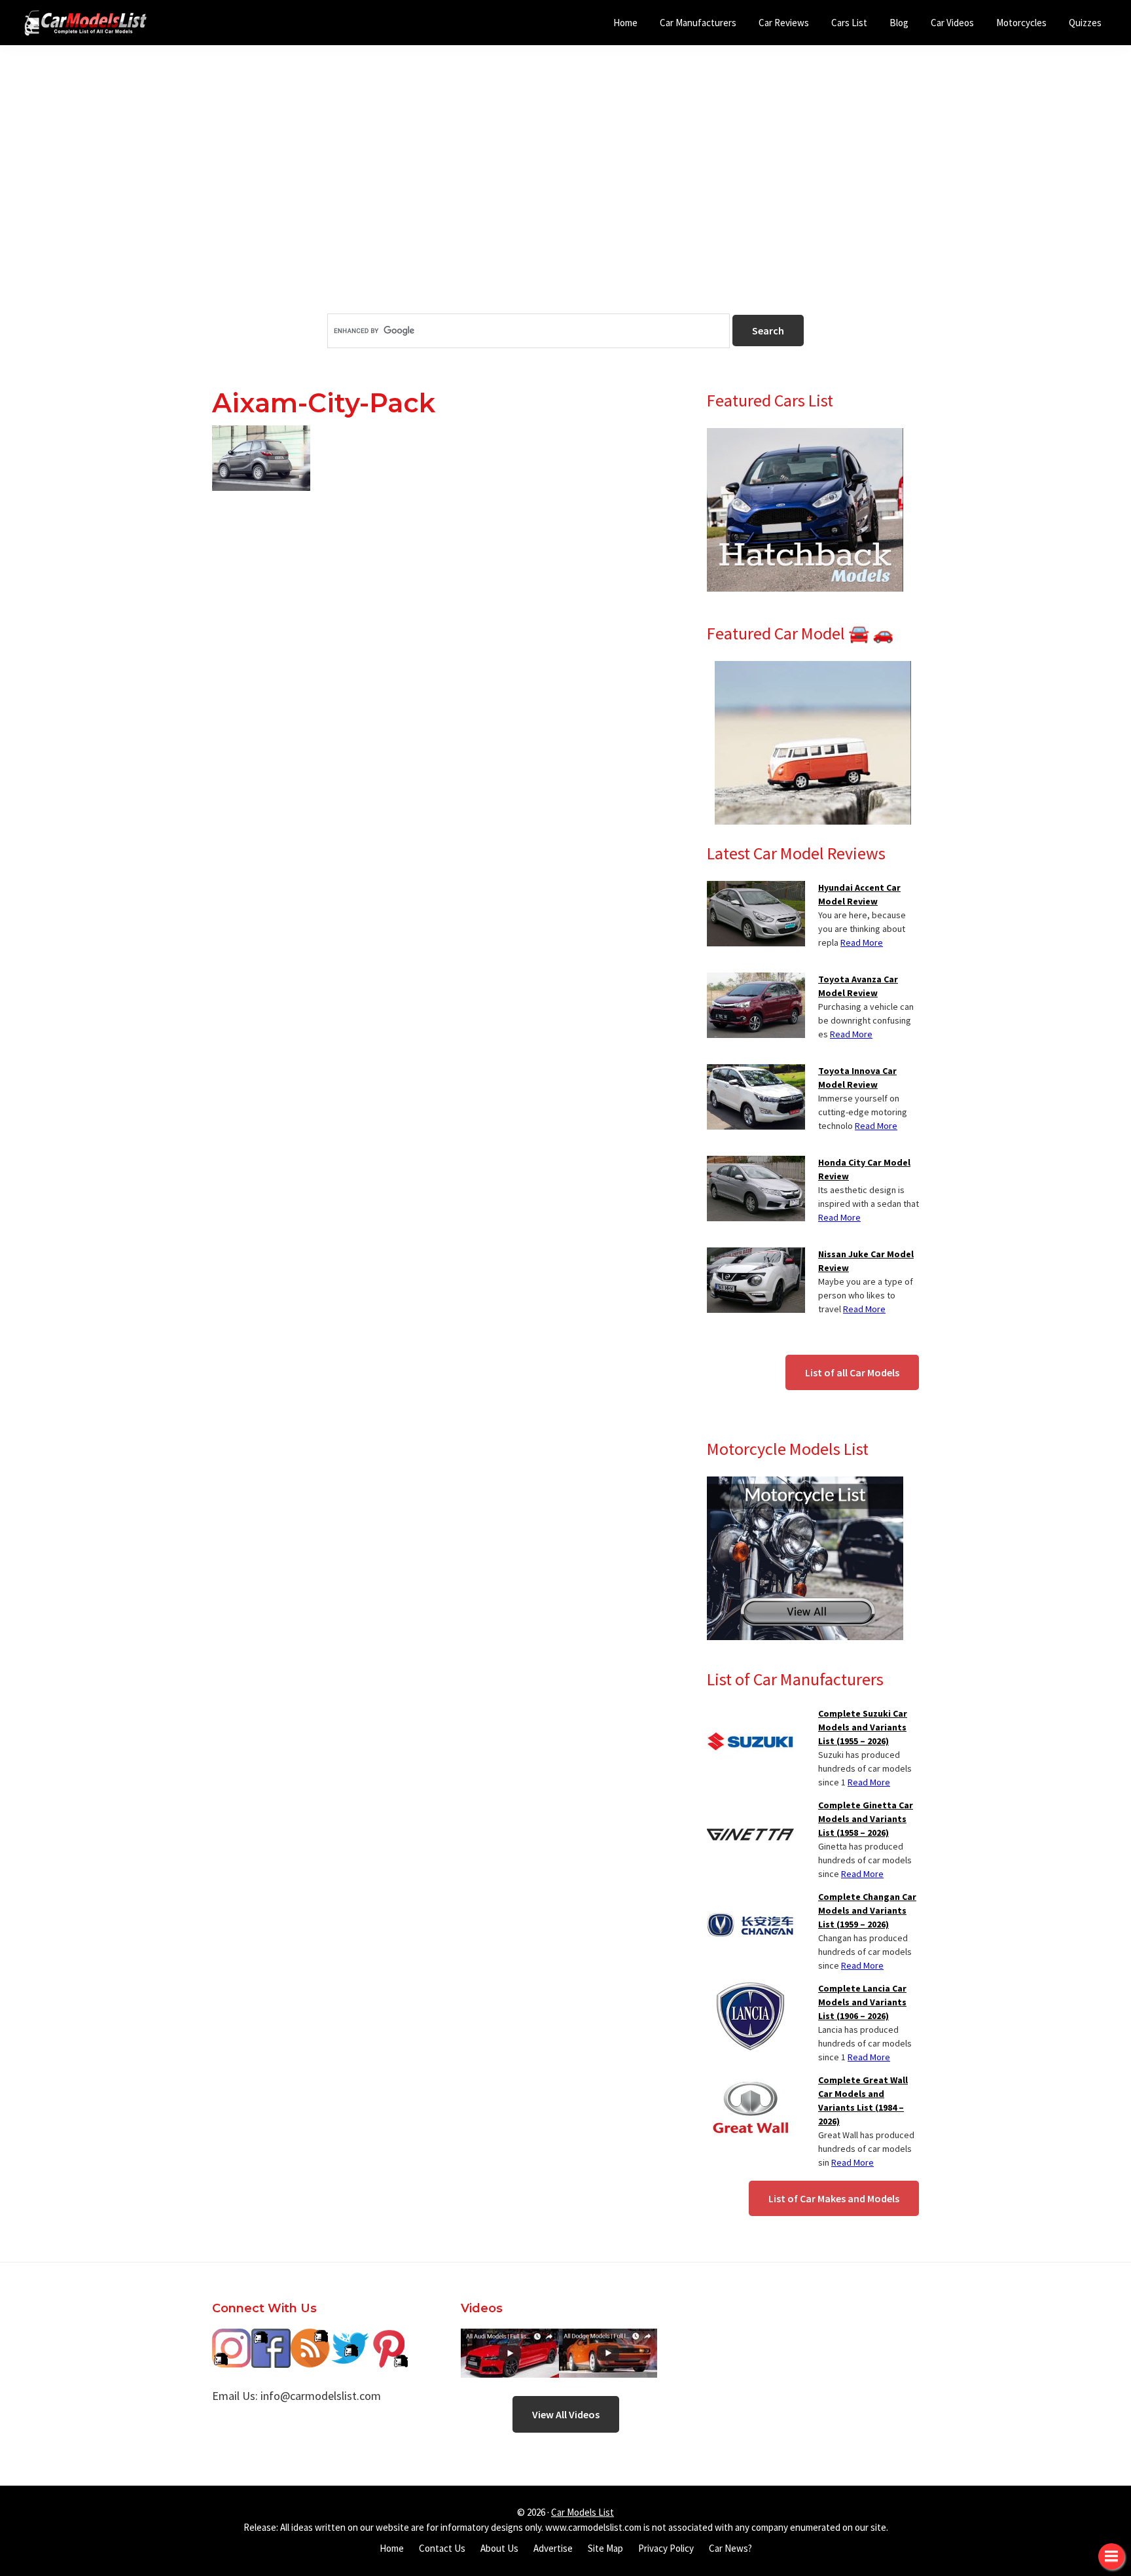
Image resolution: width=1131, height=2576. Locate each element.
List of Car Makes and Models (834, 2198)
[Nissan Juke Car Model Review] (756, 1255)
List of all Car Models (852, 1372)
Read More (862, 942)
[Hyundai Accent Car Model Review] (756, 889)
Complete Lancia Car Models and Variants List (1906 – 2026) (862, 2002)
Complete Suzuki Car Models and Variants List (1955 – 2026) (863, 1727)
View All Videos (566, 2414)
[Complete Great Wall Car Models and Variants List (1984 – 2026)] (750, 2081)
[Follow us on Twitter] (350, 2338)
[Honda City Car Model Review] (756, 1164)
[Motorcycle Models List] (805, 1484)
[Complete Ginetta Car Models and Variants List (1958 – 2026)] (750, 1806)
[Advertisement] (565, 202)
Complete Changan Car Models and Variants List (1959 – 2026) (867, 1910)
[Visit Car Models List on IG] (232, 2338)
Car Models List (583, 2512)
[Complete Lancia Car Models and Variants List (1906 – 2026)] (750, 1990)
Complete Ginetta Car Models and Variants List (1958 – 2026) (866, 1819)
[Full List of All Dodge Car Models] (510, 2338)
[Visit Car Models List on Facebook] (271, 2338)
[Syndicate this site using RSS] (310, 2338)
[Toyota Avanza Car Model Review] (756, 980)
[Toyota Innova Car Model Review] (756, 1072)
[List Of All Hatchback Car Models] (805, 436)
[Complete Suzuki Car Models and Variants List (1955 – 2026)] (750, 1715)
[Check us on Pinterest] (389, 2338)
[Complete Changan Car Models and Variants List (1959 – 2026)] (750, 1898)
